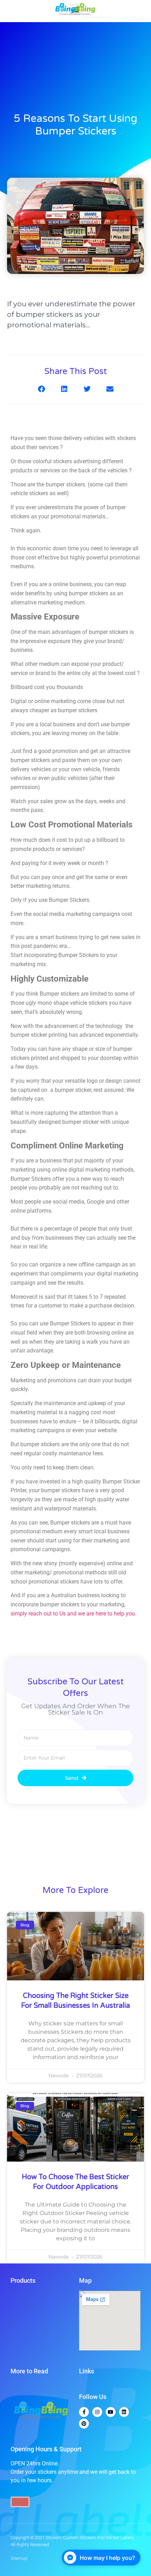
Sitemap (19, 2558)
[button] (41, 389)
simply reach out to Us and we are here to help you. (74, 1614)
